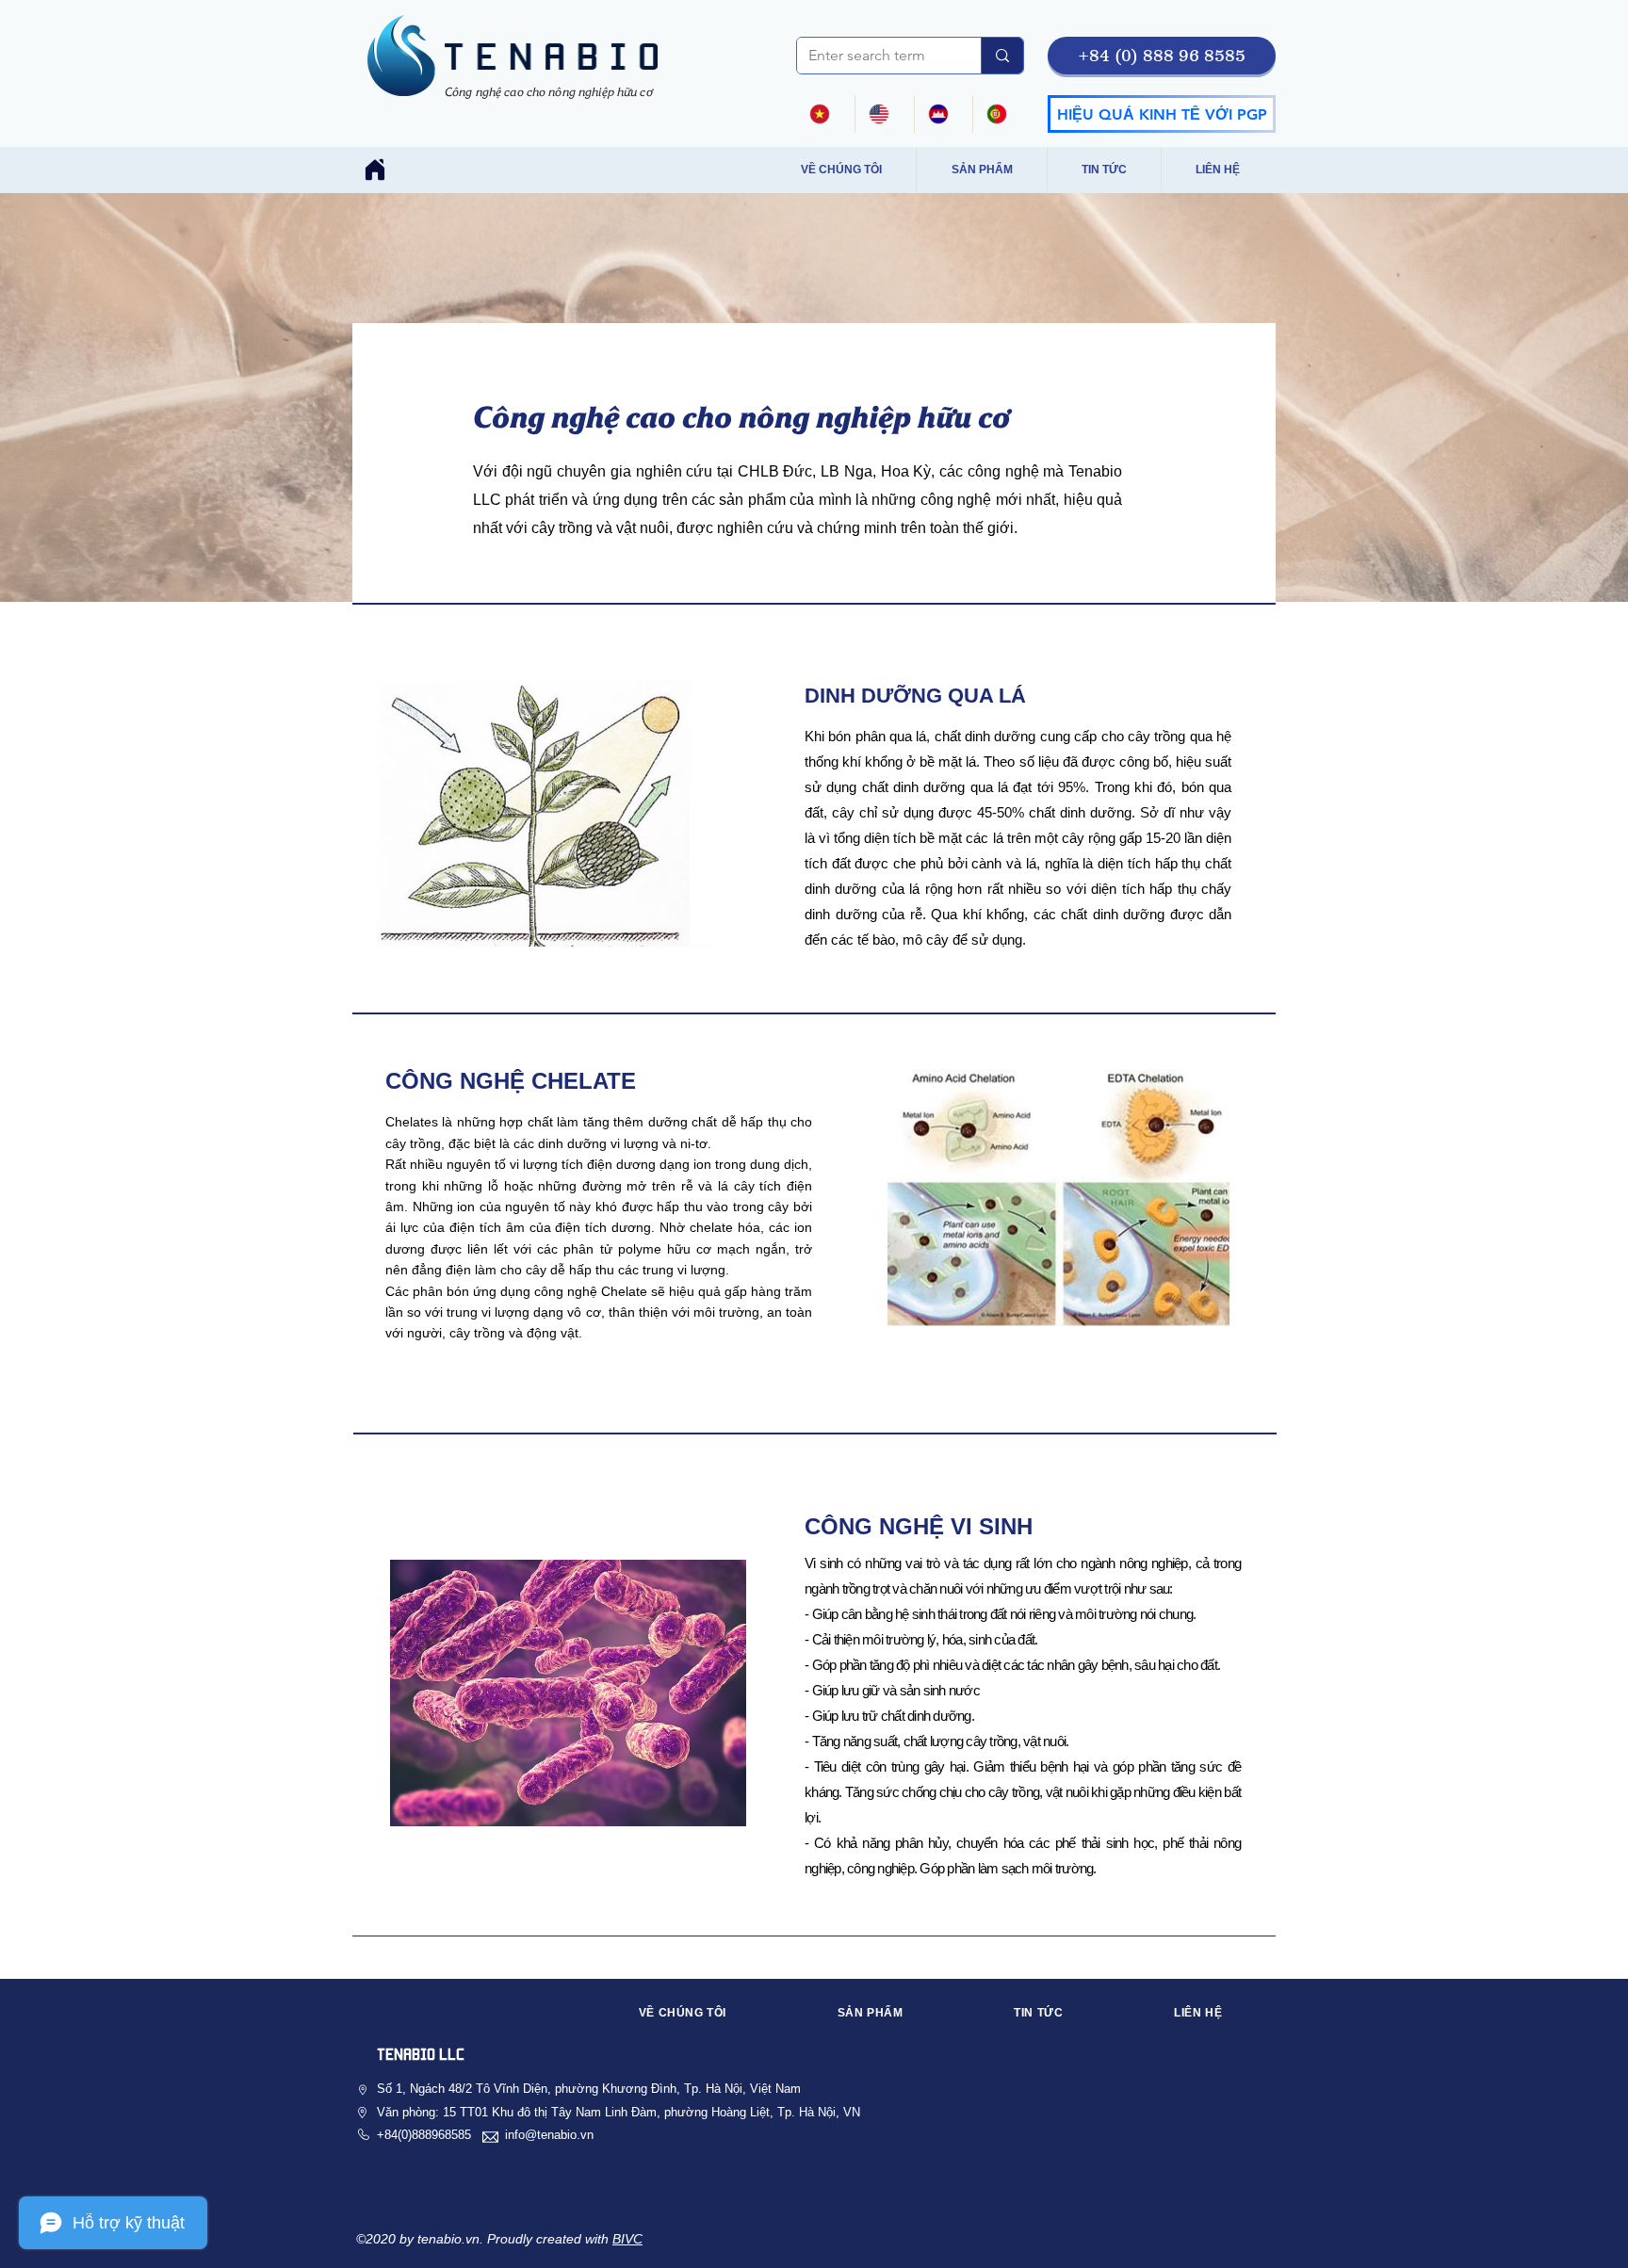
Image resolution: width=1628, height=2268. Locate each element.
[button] (1162, 56)
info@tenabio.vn (549, 2135)
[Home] (375, 170)
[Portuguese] (1002, 114)
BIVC (627, 2239)
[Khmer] (944, 114)
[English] (884, 114)
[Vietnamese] (825, 114)
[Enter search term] (1002, 56)
